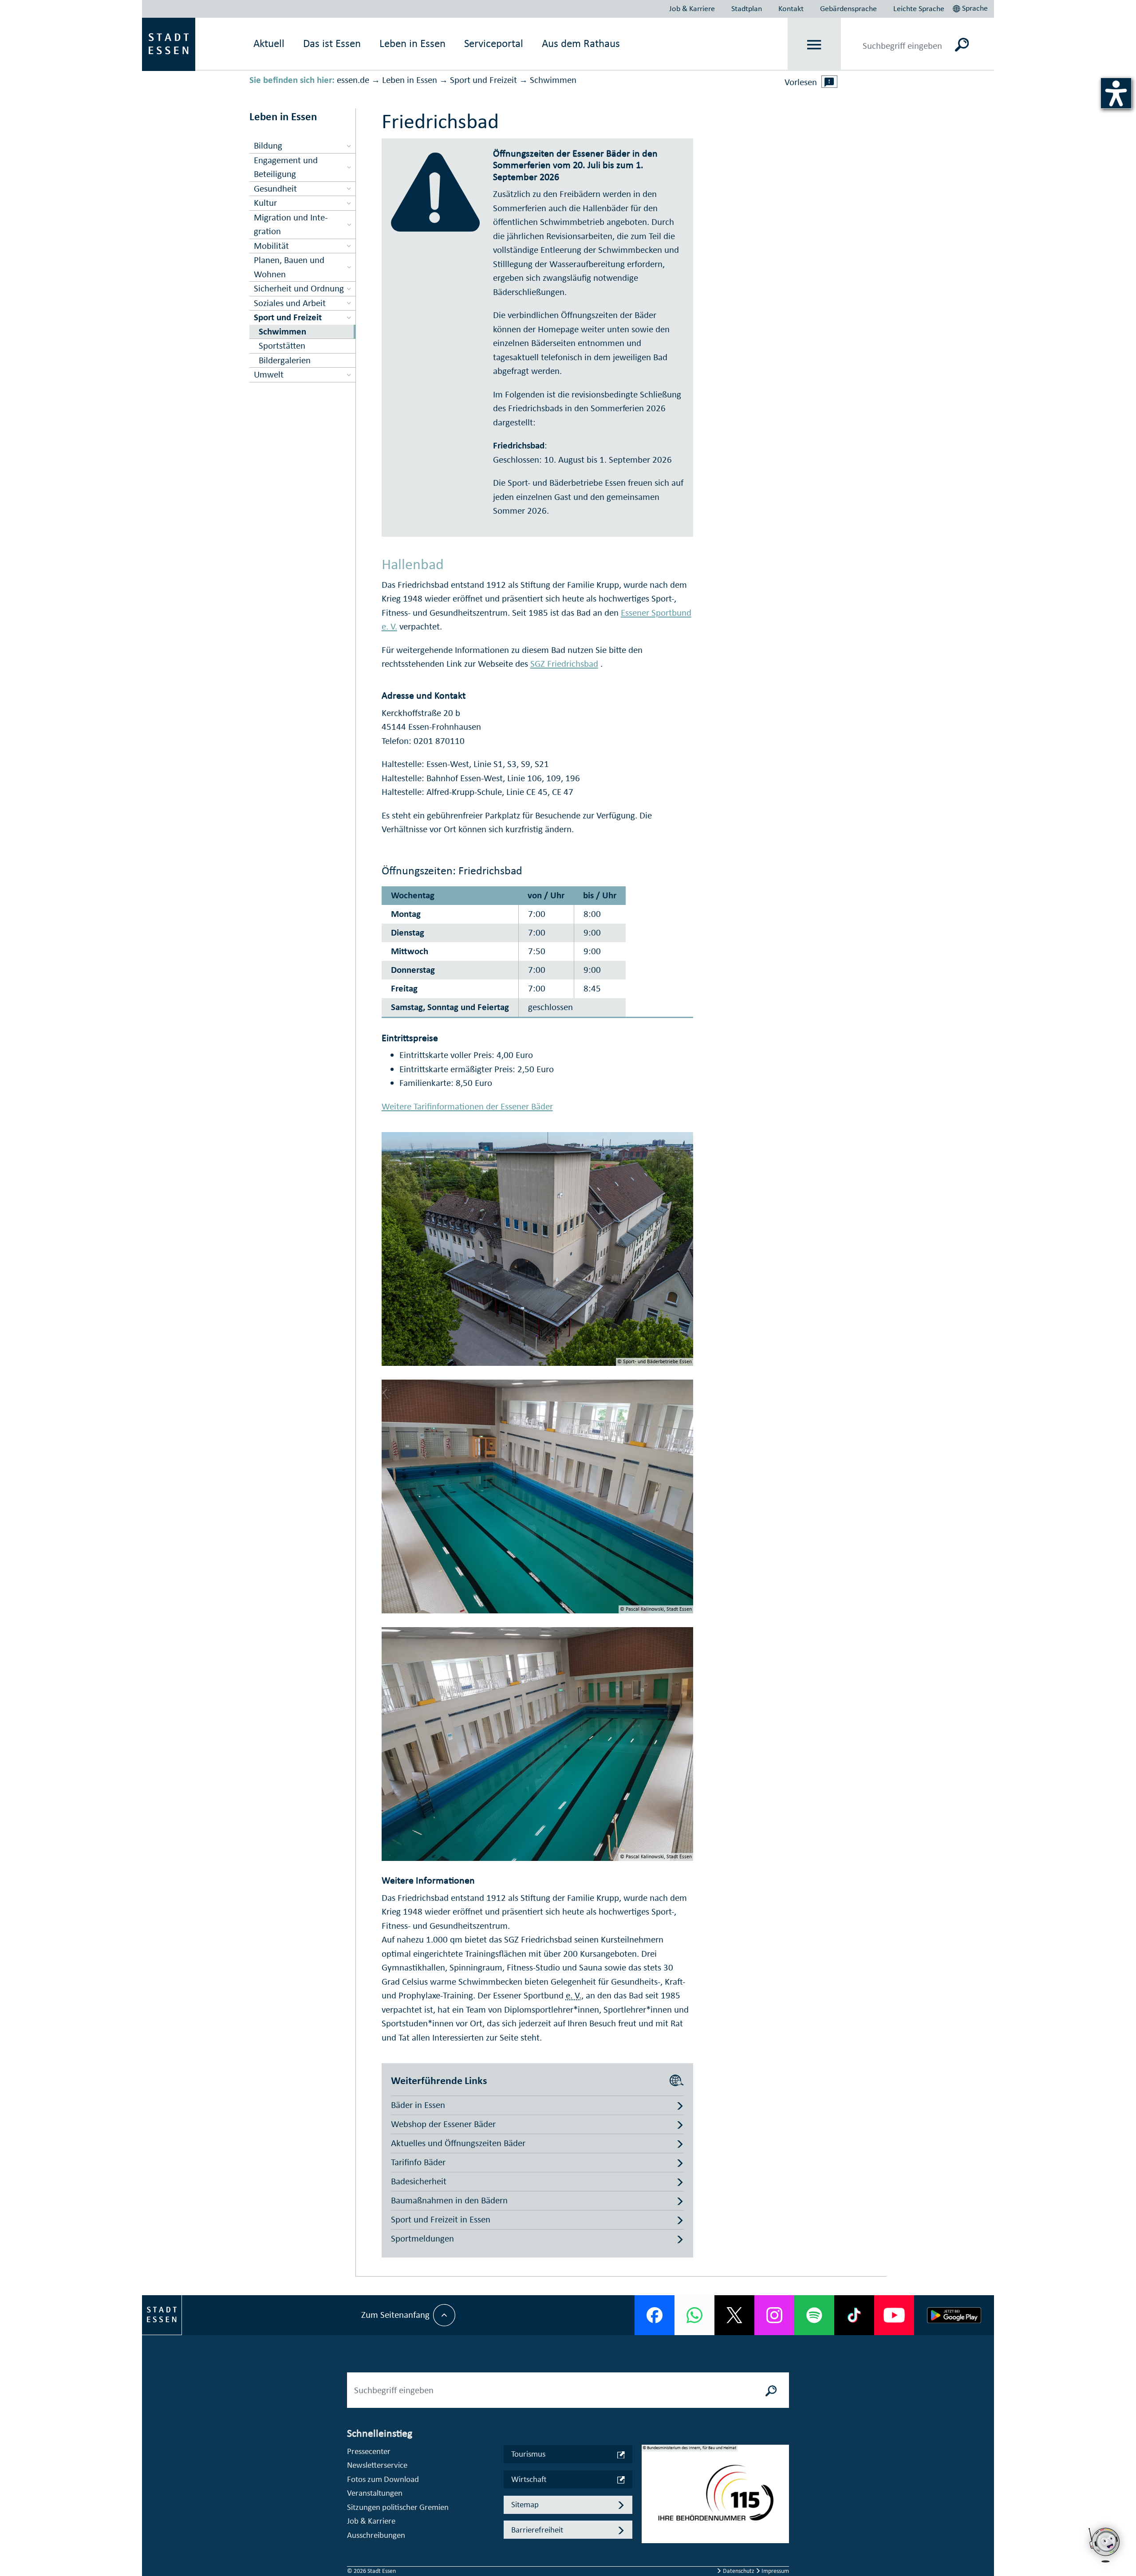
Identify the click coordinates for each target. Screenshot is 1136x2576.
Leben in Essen (410, 80)
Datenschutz (739, 2571)
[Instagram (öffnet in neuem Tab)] (774, 2315)
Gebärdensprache (848, 8)
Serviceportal (494, 43)
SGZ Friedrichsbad (564, 664)
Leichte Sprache (919, 8)
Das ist (332, 43)
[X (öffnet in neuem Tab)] (734, 2315)
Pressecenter (369, 2451)
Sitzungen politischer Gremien (398, 2507)
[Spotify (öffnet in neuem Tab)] (814, 2315)
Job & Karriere (692, 8)
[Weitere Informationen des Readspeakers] (829, 82)
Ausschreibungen (376, 2535)
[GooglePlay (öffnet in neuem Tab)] (954, 2315)
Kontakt (791, 8)
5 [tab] (649, 2544)
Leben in (412, 43)
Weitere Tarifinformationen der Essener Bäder (467, 1106)
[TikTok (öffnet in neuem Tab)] (854, 2315)
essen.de (353, 80)
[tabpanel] (715, 2498)
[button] (971, 7)
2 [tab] (649, 2501)
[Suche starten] (771, 2390)
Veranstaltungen (375, 2493)
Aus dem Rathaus (581, 43)
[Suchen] (962, 44)
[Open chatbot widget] (1105, 2545)
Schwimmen (553, 80)
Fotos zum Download (383, 2479)
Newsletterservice (377, 2465)
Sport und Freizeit (483, 80)
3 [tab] (649, 2515)
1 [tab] (649, 2487)
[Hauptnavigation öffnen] (815, 45)
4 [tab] (649, 2529)
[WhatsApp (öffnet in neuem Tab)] (694, 2315)
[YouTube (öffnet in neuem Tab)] (894, 2315)
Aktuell (269, 43)
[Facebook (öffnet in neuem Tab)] (655, 2315)
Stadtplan (747, 8)
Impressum (775, 2571)
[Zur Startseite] (169, 43)
